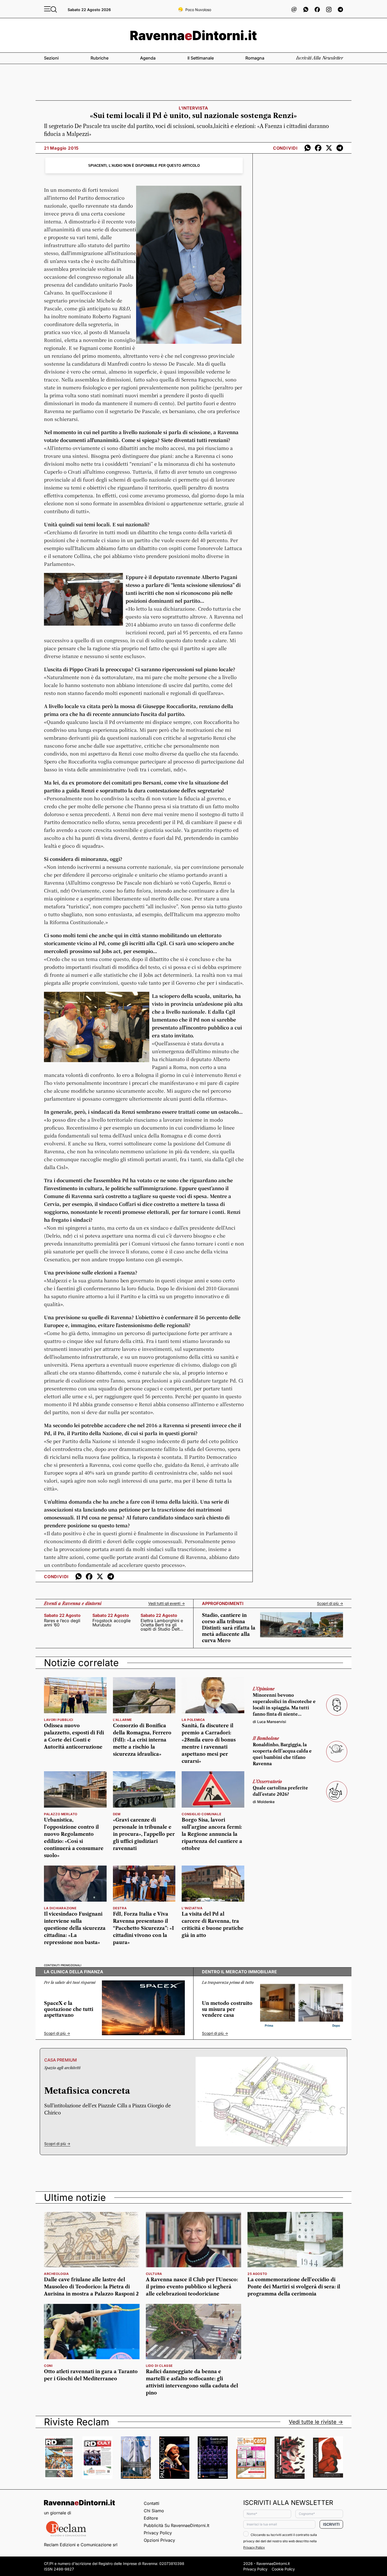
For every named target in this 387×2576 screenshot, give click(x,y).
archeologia (56, 2274)
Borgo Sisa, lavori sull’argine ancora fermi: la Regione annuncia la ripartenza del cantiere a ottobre (212, 1834)
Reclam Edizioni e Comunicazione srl (81, 2545)
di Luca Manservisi (269, 1722)
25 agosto (257, 2274)
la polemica (193, 1720)
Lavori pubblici (59, 1720)
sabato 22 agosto (62, 1615)
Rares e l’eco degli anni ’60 (62, 1623)
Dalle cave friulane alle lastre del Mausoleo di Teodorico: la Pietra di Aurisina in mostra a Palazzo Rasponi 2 (91, 2287)
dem (117, 1814)
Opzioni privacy (159, 2540)
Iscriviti (331, 2524)
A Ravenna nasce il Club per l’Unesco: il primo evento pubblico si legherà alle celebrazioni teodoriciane (192, 2287)
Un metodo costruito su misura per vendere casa (227, 2009)
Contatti (152, 2503)
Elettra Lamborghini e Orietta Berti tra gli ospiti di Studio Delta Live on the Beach (162, 1625)
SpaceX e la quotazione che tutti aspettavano (69, 2009)
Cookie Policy (283, 2569)
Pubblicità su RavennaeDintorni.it (177, 2525)
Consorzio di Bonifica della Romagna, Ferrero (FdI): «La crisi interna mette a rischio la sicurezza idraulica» (142, 1740)
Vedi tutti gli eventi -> (167, 1603)
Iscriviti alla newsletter (320, 58)
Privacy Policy (158, 2533)
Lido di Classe (159, 2366)
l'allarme (122, 1720)
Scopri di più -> (330, 1603)
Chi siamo (154, 2511)
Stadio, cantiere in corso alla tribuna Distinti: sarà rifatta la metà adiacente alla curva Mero (229, 1628)
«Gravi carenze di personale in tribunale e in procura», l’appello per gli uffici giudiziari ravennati (144, 1834)
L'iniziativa (192, 1908)
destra (120, 1908)
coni (48, 2366)
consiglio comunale (201, 1814)
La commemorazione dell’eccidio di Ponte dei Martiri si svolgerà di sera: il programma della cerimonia (294, 2287)
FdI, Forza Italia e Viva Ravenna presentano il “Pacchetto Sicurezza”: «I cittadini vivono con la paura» (143, 1928)
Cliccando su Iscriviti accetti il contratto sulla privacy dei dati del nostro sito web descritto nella (280, 2541)
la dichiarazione (60, 1908)
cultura (154, 2274)
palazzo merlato (61, 1814)
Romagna (255, 58)
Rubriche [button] (100, 58)
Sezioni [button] (51, 58)
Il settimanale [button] (201, 58)
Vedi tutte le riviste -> (316, 2422)
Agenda (148, 58)
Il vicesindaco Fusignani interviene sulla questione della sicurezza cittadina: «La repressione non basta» (75, 1928)
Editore (151, 2518)
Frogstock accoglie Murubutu (111, 1623)
